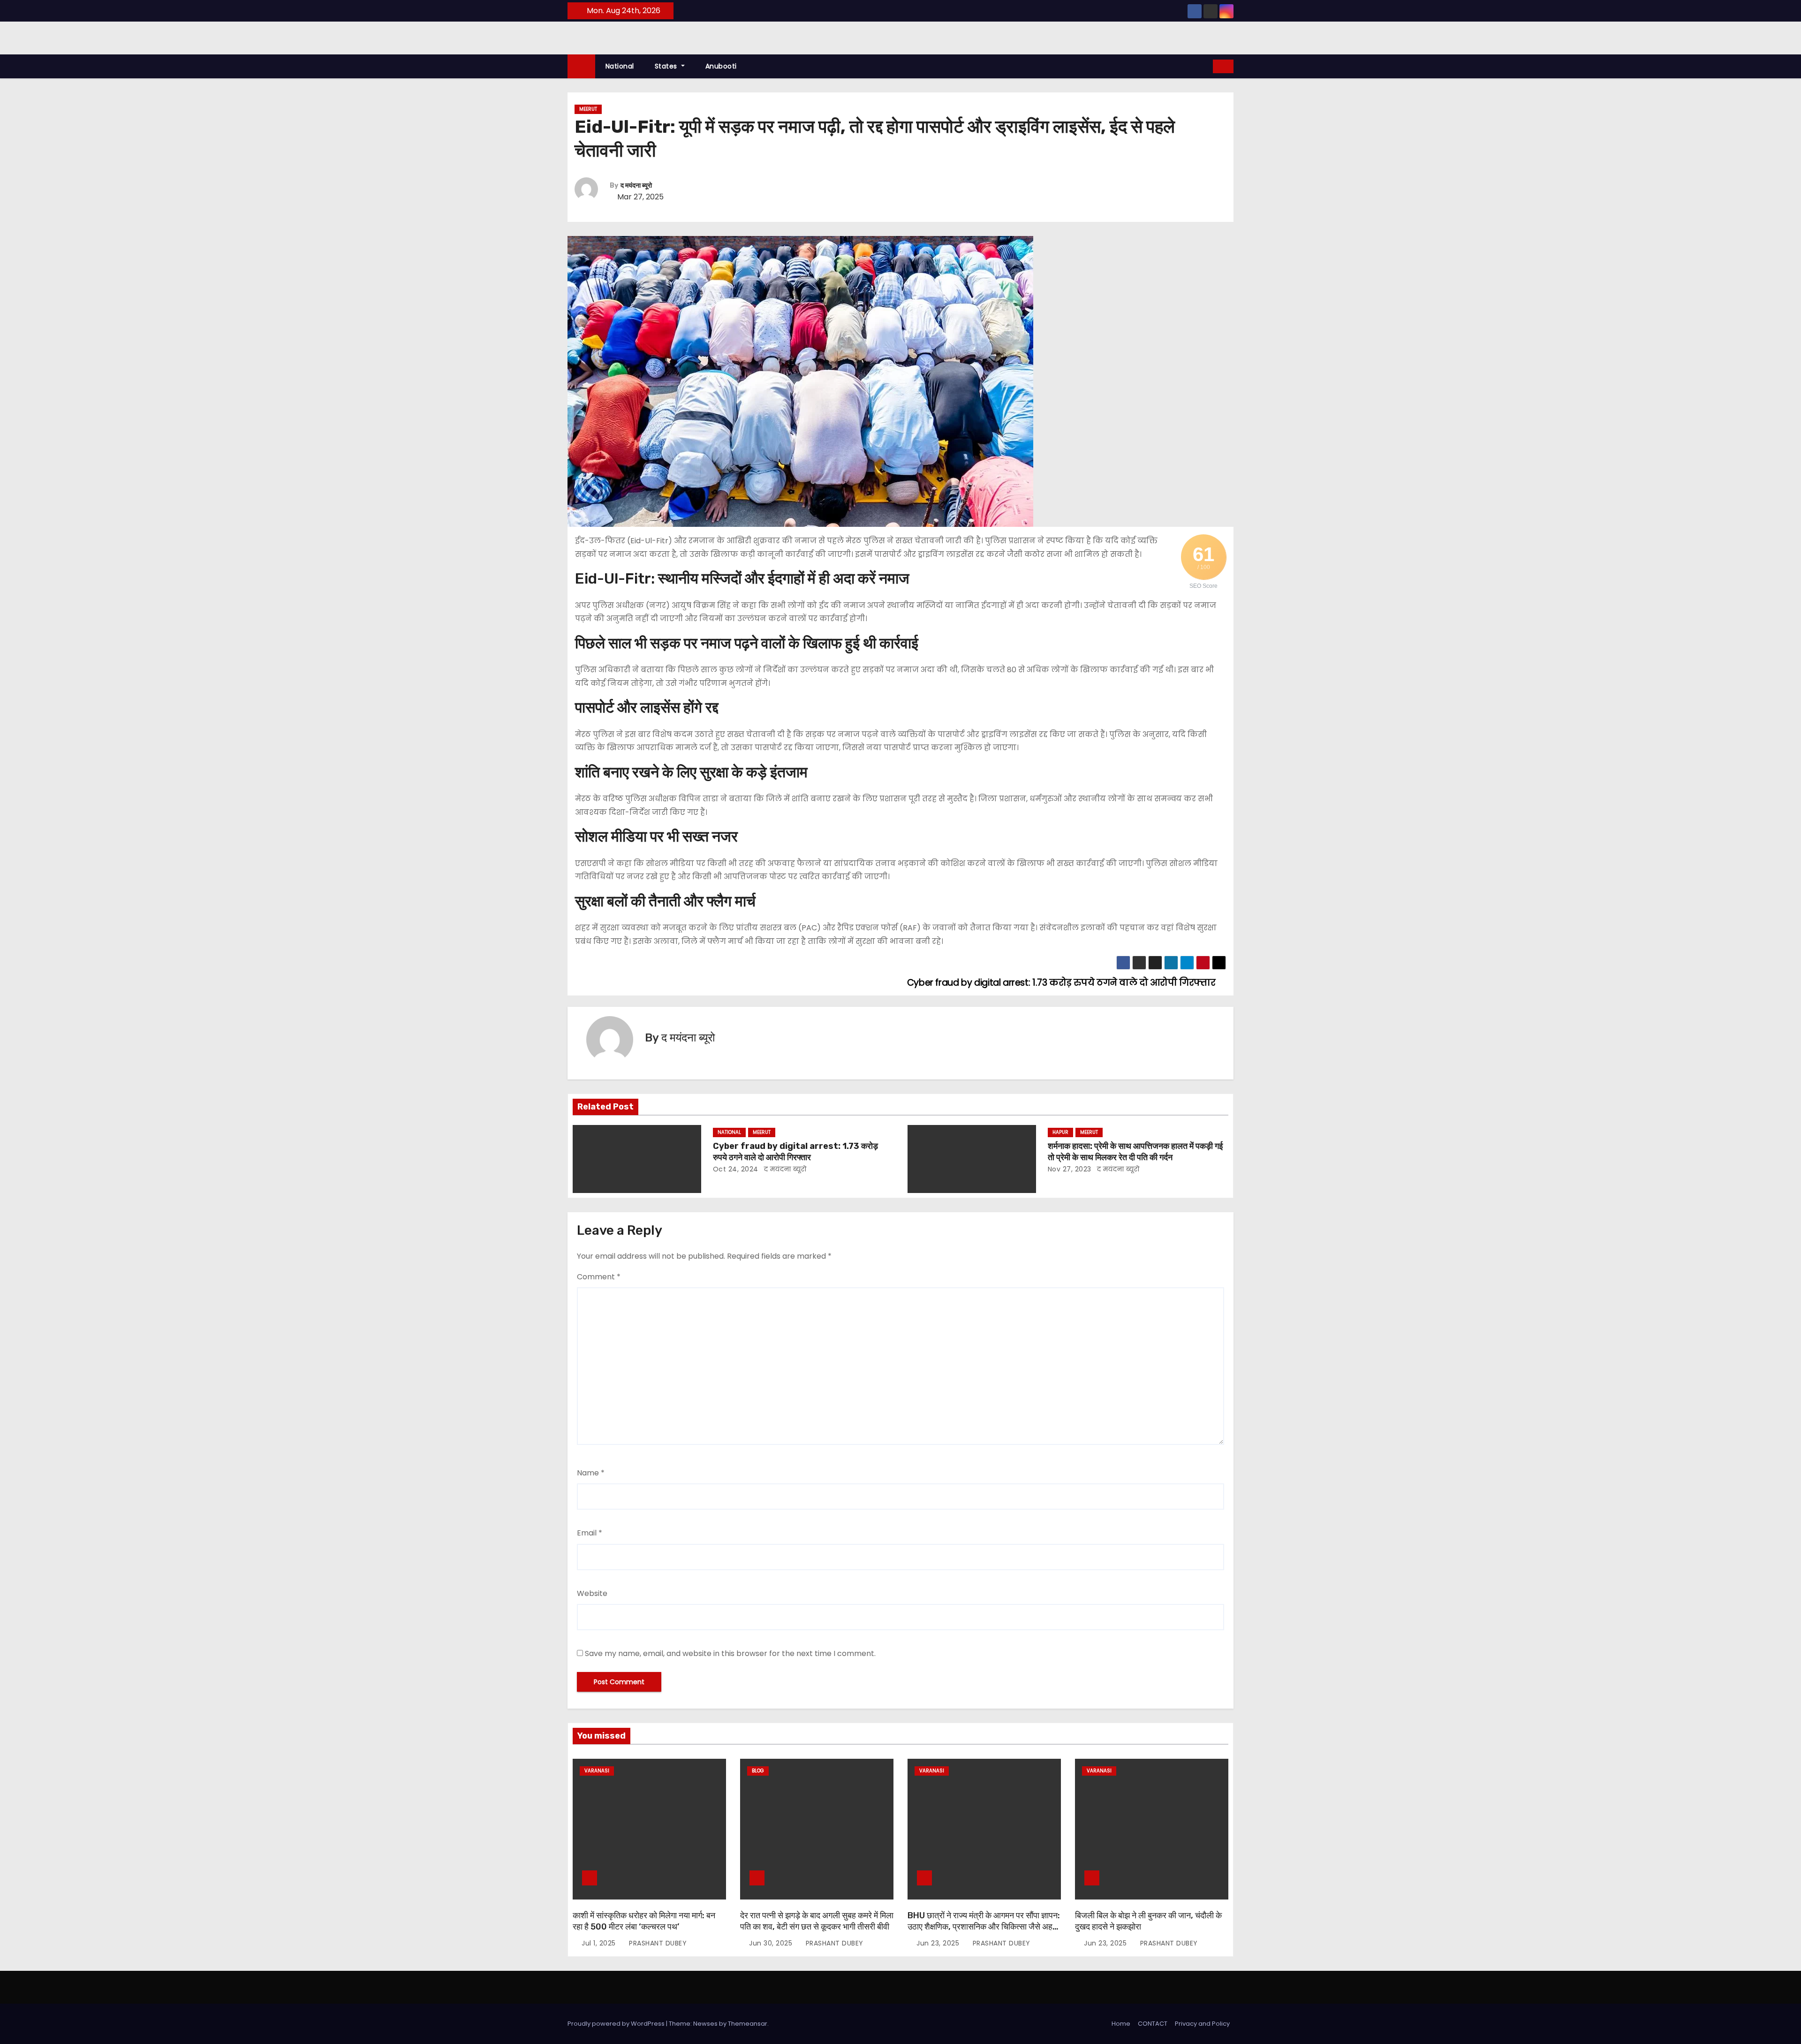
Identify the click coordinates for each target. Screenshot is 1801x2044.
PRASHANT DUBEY (657, 1943)
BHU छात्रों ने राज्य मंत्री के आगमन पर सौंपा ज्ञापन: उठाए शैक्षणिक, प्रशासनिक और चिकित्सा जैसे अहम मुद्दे (984, 1927)
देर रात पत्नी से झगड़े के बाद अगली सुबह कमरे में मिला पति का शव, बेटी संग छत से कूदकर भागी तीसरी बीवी (817, 1921)
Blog (758, 1771)
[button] (1206, 66)
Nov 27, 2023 (1070, 1169)
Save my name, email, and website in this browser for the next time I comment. (730, 1653)
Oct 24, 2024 (736, 1169)
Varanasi (597, 1771)
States (667, 66)
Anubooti (721, 66)
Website (592, 1593)
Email (590, 1533)
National (620, 66)
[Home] (581, 66)
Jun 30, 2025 (772, 1943)
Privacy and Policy (1202, 2024)
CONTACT (1153, 2024)
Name (591, 1473)
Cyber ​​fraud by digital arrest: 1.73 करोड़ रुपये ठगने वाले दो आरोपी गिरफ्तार (795, 1152)
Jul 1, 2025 (600, 1943)
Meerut (588, 109)
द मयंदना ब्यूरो (636, 186)
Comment (599, 1277)
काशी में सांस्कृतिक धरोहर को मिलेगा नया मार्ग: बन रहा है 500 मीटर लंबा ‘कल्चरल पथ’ (644, 1921)
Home (1121, 2024)
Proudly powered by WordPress (617, 2024)
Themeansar (748, 2024)
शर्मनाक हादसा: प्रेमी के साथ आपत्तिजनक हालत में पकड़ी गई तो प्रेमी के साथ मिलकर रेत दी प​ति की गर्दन (1135, 1152)
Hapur (1060, 1132)
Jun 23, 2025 (939, 1943)
